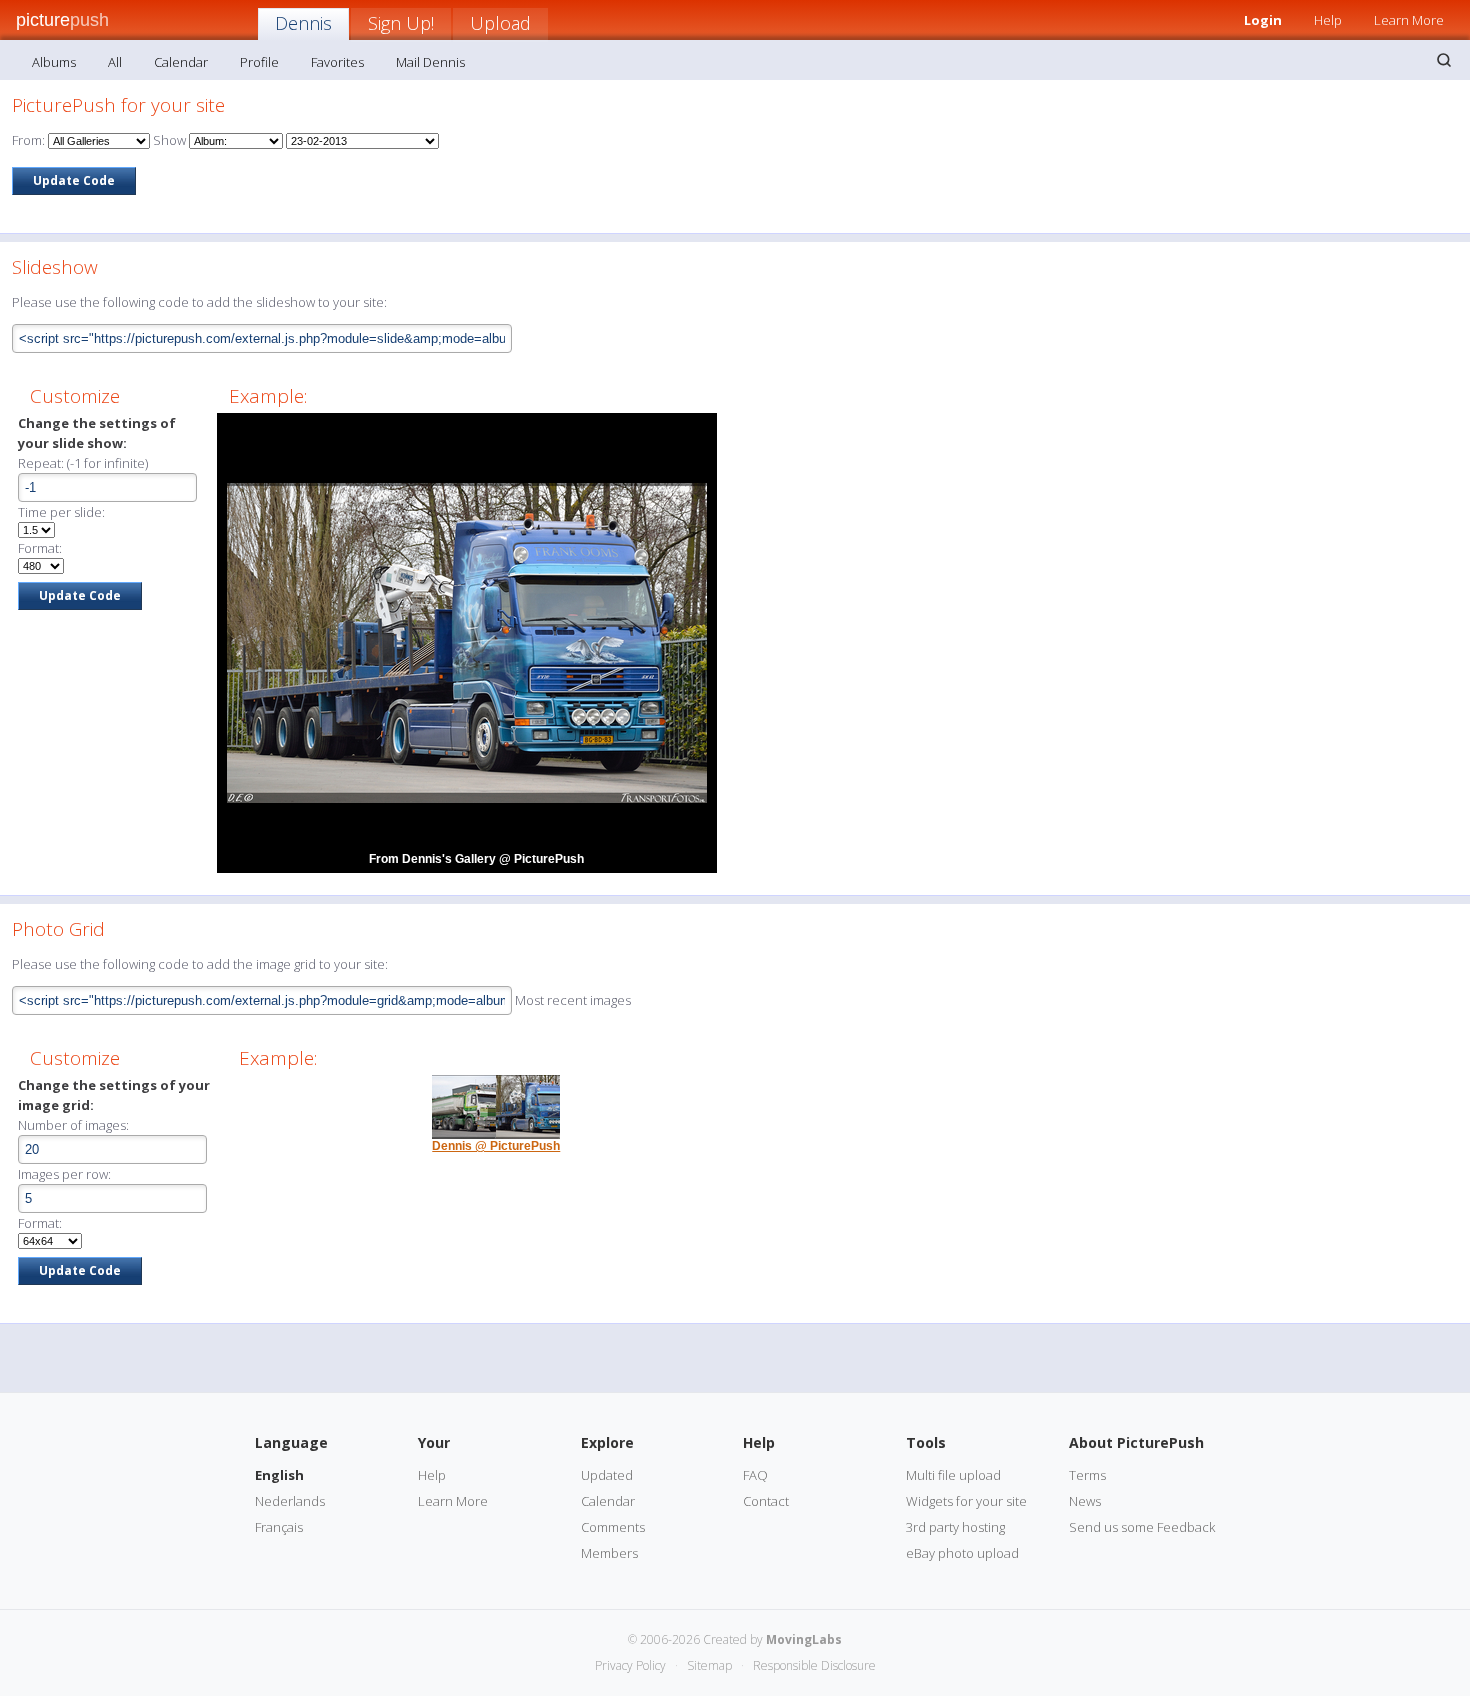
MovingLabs (804, 1639)
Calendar (181, 62)
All (115, 62)
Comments (613, 1527)
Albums (54, 62)
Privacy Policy (630, 1665)
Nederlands (290, 1501)
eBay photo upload (962, 1553)
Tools (926, 1442)
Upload (500, 23)
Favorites (337, 62)
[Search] (1444, 60)
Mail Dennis (430, 62)
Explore (607, 1442)
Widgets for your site (966, 1501)
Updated (607, 1475)
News (1085, 1501)
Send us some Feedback (1142, 1527)
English (279, 1475)
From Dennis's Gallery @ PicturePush (476, 859)
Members (609, 1553)
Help (1328, 20)
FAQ (755, 1475)
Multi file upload (953, 1475)
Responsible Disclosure (814, 1665)
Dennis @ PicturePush (496, 1146)
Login (1263, 20)
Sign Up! (401, 23)
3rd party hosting (955, 1527)
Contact (766, 1501)
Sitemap (709, 1665)
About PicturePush (1136, 1442)
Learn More (1409, 20)
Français (279, 1527)
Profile (259, 62)
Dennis (303, 23)
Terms (1087, 1475)
